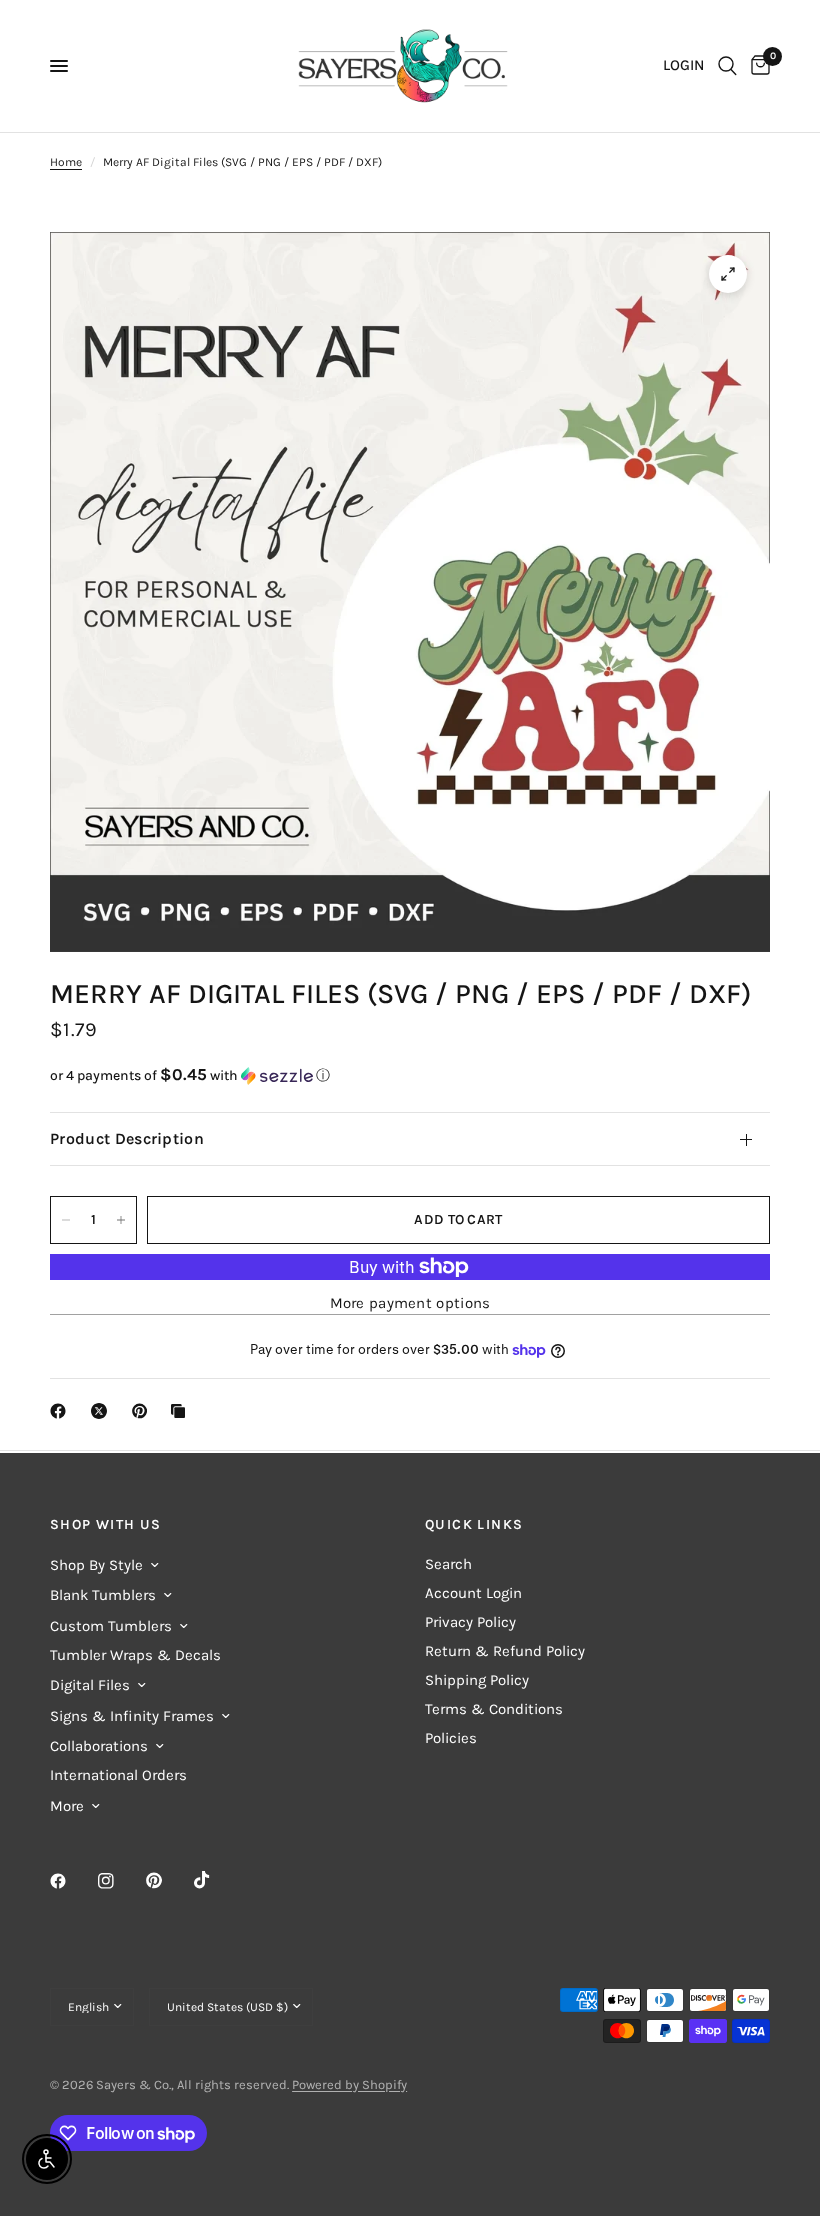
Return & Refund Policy (505, 1651)
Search (448, 1564)
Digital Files (90, 1685)
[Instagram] (120, 1881)
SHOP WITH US (106, 1525)
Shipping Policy (477, 1680)
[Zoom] (728, 274)
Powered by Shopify (349, 2084)
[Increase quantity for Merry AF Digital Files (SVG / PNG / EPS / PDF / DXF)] (121, 1220)
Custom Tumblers (111, 1626)
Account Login (473, 1593)
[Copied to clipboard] (182, 1411)
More (67, 1806)
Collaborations (99, 1746)
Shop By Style (96, 1565)
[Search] (727, 66)
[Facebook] (72, 1881)
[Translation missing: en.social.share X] (103, 1411)
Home (66, 162)
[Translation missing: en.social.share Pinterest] (144, 1411)
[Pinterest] (168, 1880)
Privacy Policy (470, 1622)
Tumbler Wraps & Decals (135, 1655)
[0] (757, 66)
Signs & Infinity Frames (132, 1716)
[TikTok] (216, 1880)
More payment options (410, 1303)
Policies (451, 1738)
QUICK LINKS (474, 1525)
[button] (410, 1075)
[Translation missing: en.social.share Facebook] (62, 1411)
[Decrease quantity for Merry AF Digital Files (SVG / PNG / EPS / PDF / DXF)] (66, 1220)
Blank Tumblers (103, 1595)
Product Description (127, 1138)
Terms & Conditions (494, 1709)
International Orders (118, 1775)
